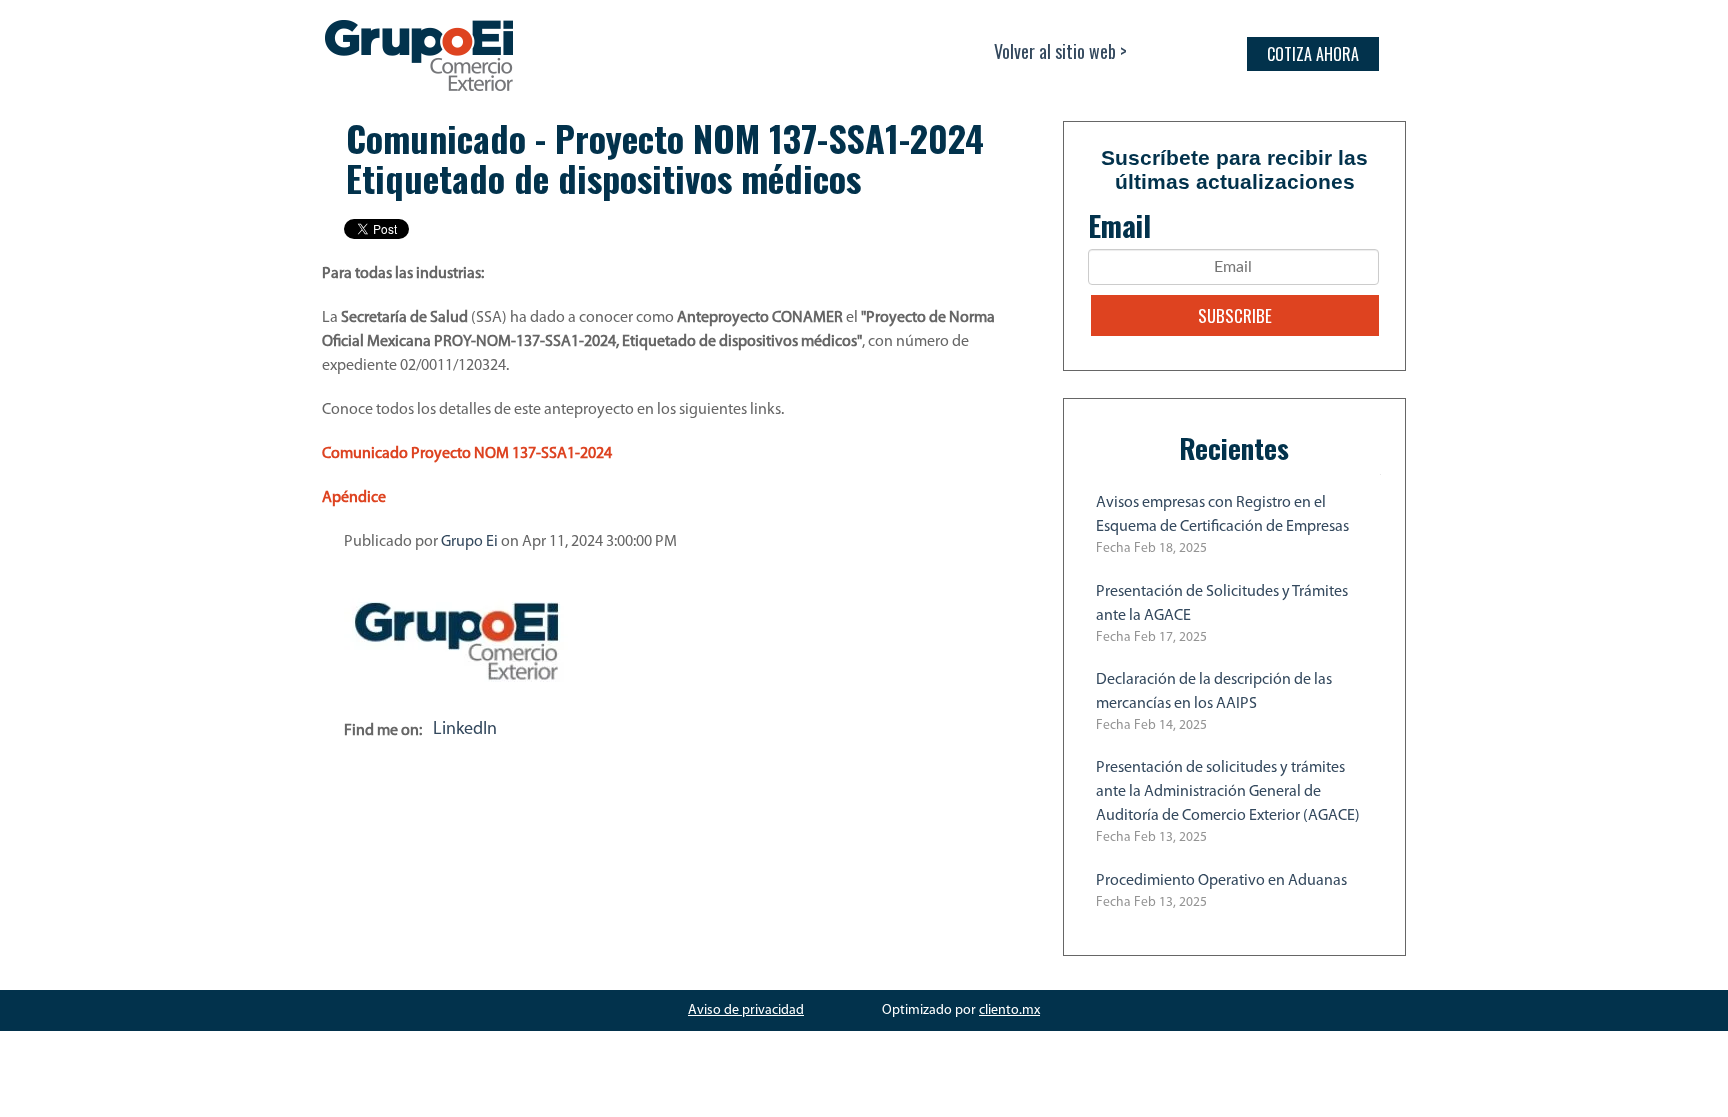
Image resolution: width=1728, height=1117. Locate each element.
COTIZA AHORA (1313, 54)
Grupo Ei (469, 542)
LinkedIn (465, 730)
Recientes (1234, 448)
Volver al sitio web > (1060, 51)
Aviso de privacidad (746, 1010)
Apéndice (354, 498)
